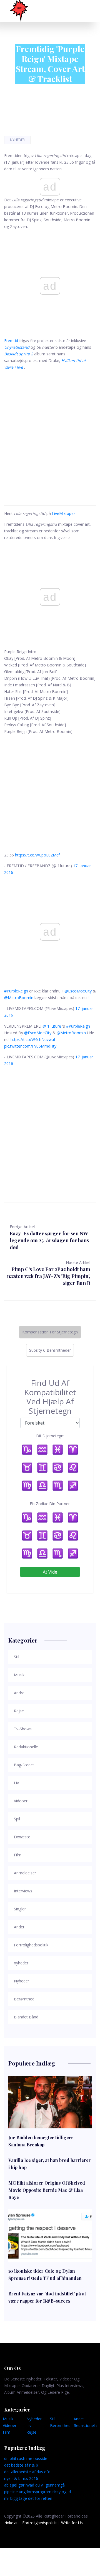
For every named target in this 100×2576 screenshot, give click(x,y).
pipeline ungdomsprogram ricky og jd (37, 2492)
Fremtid (11, 341)
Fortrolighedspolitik (39, 2523)
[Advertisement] (50, 431)
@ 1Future (52, 1026)
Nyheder (17, 140)
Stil (53, 2419)
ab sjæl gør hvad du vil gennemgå (34, 2485)
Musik (8, 2419)
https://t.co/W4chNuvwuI (33, 1039)
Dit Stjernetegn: (50, 1436)
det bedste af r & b (21, 2465)
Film (7, 2432)
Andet (79, 2419)
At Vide (50, 1572)
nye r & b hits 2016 (21, 2478)
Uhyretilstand (17, 347)
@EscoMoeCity (78, 991)
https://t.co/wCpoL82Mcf (37, 855)
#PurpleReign (16, 991)
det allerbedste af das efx (27, 2472)
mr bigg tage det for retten (28, 2498)
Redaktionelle (86, 2425)
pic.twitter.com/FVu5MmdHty (30, 1046)
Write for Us (72, 2523)
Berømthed (60, 2425)
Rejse (31, 2432)
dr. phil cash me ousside (26, 2458)
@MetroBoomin (19, 998)
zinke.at (11, 2523)
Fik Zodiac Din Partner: (50, 1504)
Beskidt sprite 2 (19, 354)
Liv (29, 2425)
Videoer (10, 2425)
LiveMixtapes (64, 513)
